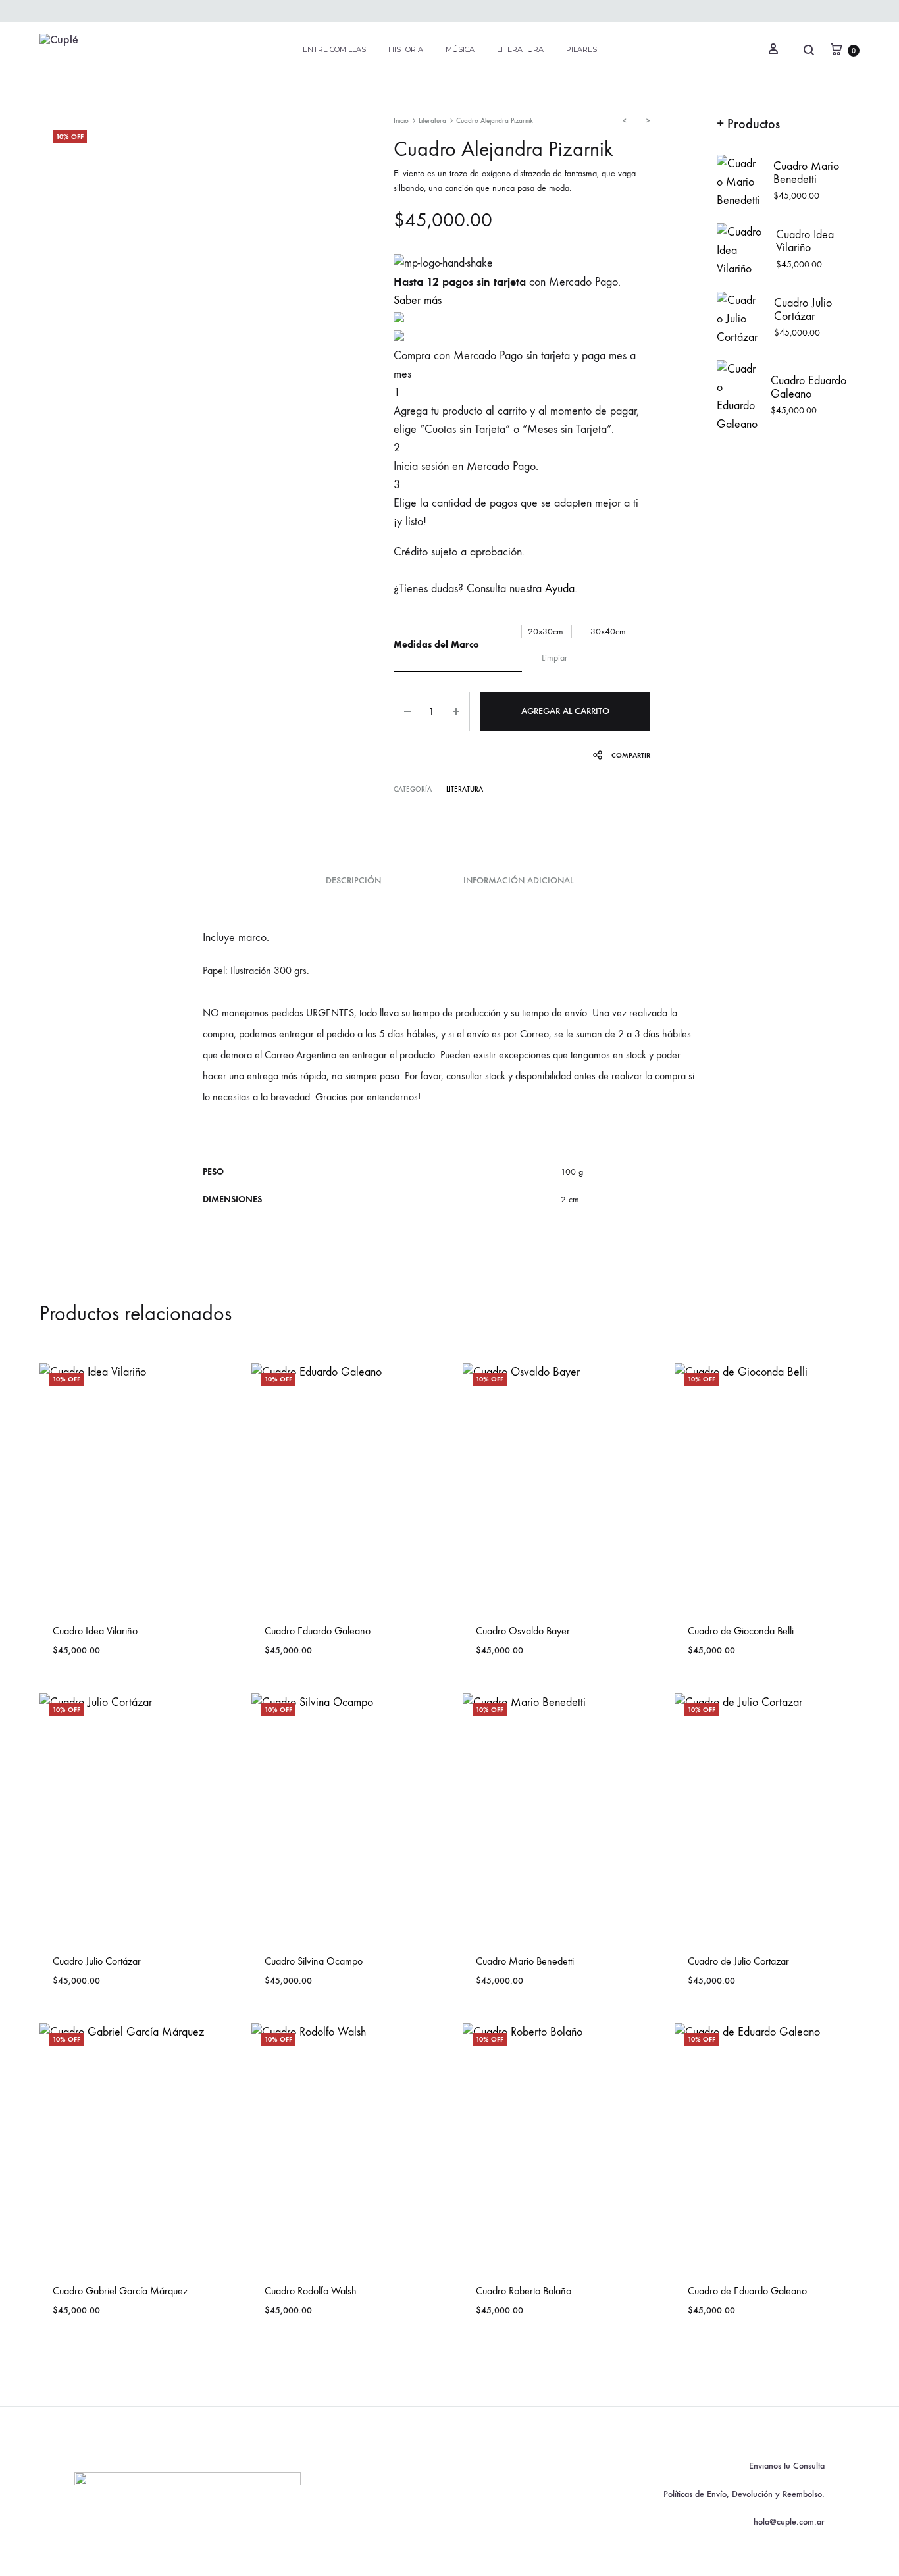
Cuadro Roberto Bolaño (524, 2291)
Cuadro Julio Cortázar (97, 1961)
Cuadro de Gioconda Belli (741, 1631)
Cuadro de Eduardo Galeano (747, 2291)
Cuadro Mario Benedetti (525, 1961)
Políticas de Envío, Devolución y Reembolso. (744, 2494)
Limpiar (554, 658)
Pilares (581, 49)
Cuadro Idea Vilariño (95, 1631)
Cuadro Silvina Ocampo (314, 1961)
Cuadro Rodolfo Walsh (311, 2291)
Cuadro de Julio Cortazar (738, 1961)
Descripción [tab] (353, 880)
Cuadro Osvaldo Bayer (523, 1631)
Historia (406, 49)
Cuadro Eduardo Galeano (318, 1631)
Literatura (520, 49)
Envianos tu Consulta (787, 2466)
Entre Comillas (334, 49)
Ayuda (560, 589)
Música (460, 49)
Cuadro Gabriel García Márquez (120, 2291)
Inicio (401, 121)
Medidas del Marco (436, 645)
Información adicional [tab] (518, 880)
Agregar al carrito (565, 711)
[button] (547, 631)
